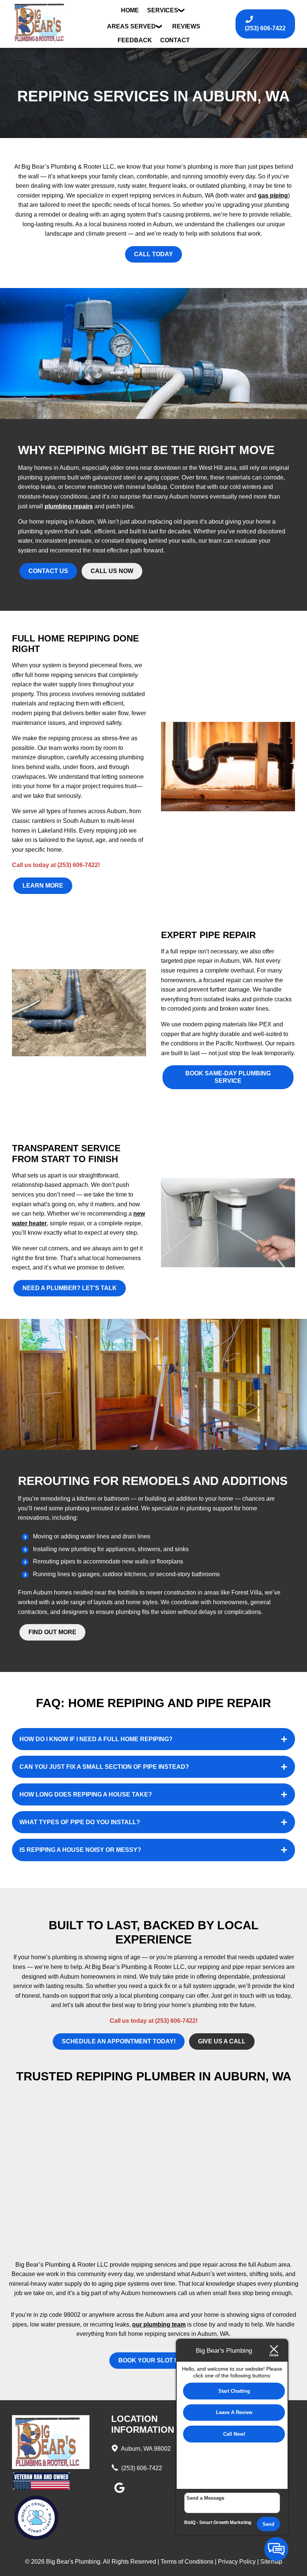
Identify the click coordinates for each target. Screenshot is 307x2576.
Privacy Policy (237, 2562)
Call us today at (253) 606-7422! (56, 865)
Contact (175, 40)
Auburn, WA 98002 (145, 2449)
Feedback (135, 40)
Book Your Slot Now (154, 2360)
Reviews (186, 26)
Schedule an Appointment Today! (119, 2041)
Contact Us (48, 571)
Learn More (43, 886)
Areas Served (131, 26)
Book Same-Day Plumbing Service (228, 1077)
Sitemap (271, 2562)
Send (268, 2524)
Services (163, 10)
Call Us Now (112, 571)
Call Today (153, 254)
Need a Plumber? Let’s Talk (70, 1288)
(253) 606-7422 (141, 2468)
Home (130, 10)
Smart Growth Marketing (225, 2523)
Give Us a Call (222, 2041)
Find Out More (52, 1632)
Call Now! (234, 2434)
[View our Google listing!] (119, 2493)
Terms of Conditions (187, 2562)
